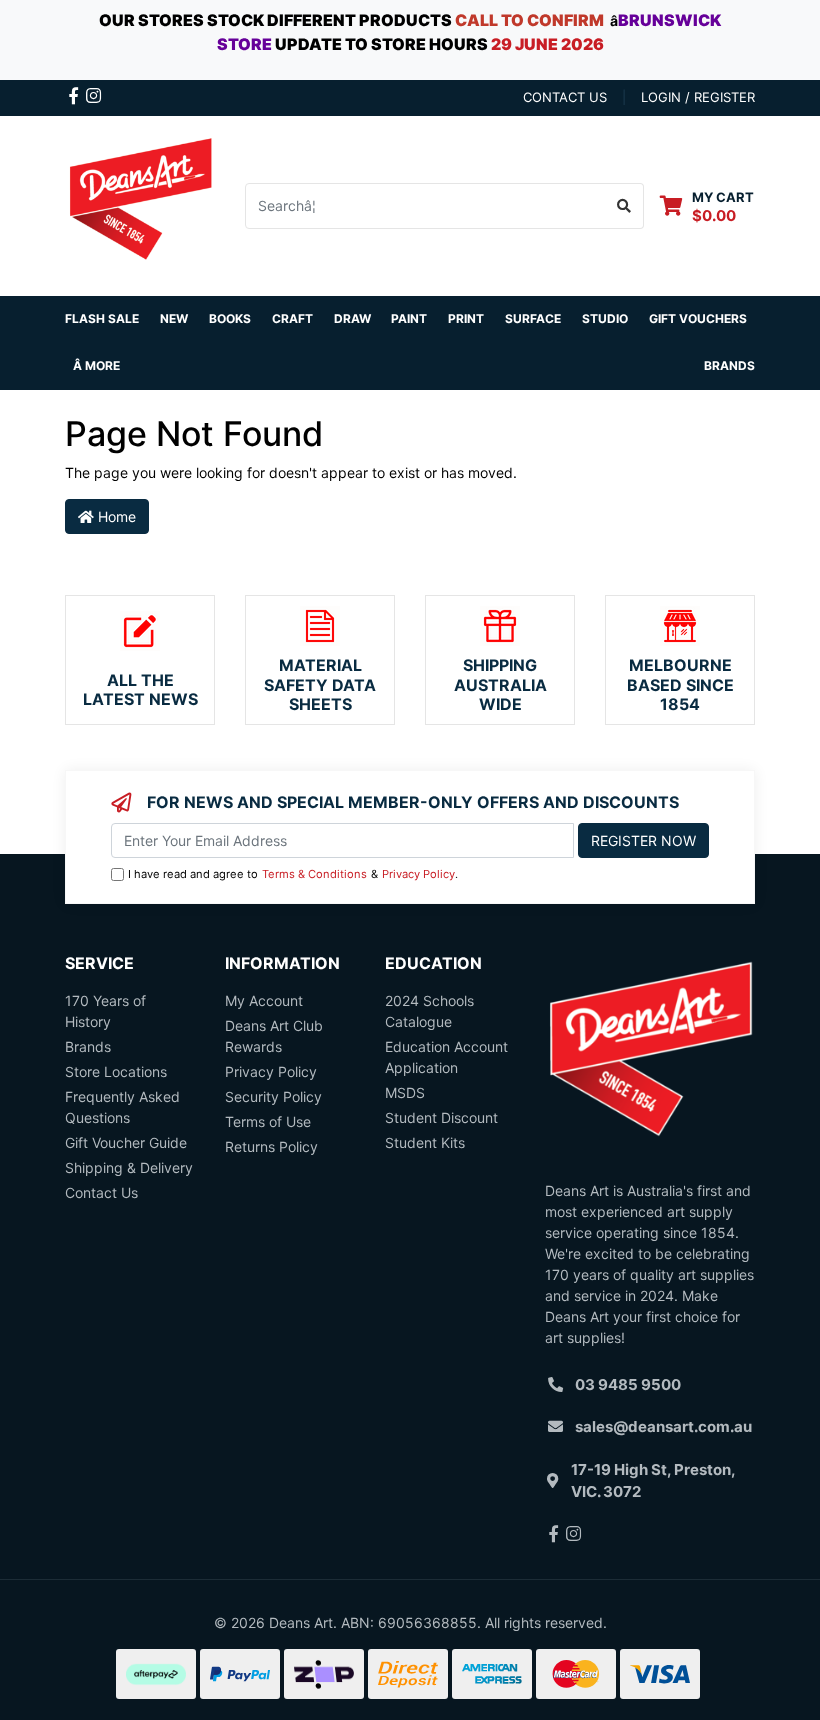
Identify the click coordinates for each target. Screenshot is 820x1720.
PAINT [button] (409, 318)
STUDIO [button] (605, 318)
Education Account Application (446, 1057)
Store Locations (116, 1071)
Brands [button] (729, 365)
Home (115, 516)
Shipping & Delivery (129, 1167)
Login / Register (698, 97)
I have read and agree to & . (293, 874)
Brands (88, 1046)
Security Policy (273, 1096)
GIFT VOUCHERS (698, 318)
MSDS (405, 1092)
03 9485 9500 (628, 1384)
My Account (264, 1000)
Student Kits (425, 1142)
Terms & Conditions (314, 874)
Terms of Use (268, 1121)
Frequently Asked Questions (122, 1107)
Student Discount (441, 1117)
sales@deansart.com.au (663, 1426)
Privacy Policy (418, 874)
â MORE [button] (96, 365)
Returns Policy (271, 1146)
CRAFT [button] (292, 318)
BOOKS (230, 318)
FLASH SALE (102, 318)
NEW (174, 318)
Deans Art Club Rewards (274, 1036)
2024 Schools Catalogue (429, 1011)
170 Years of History (105, 1011)
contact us (565, 97)
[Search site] (624, 206)
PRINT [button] (466, 318)
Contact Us (101, 1192)
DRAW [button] (352, 318)
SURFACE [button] (533, 318)
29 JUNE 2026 (547, 44)
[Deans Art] (140, 203)
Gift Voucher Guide (126, 1142)
